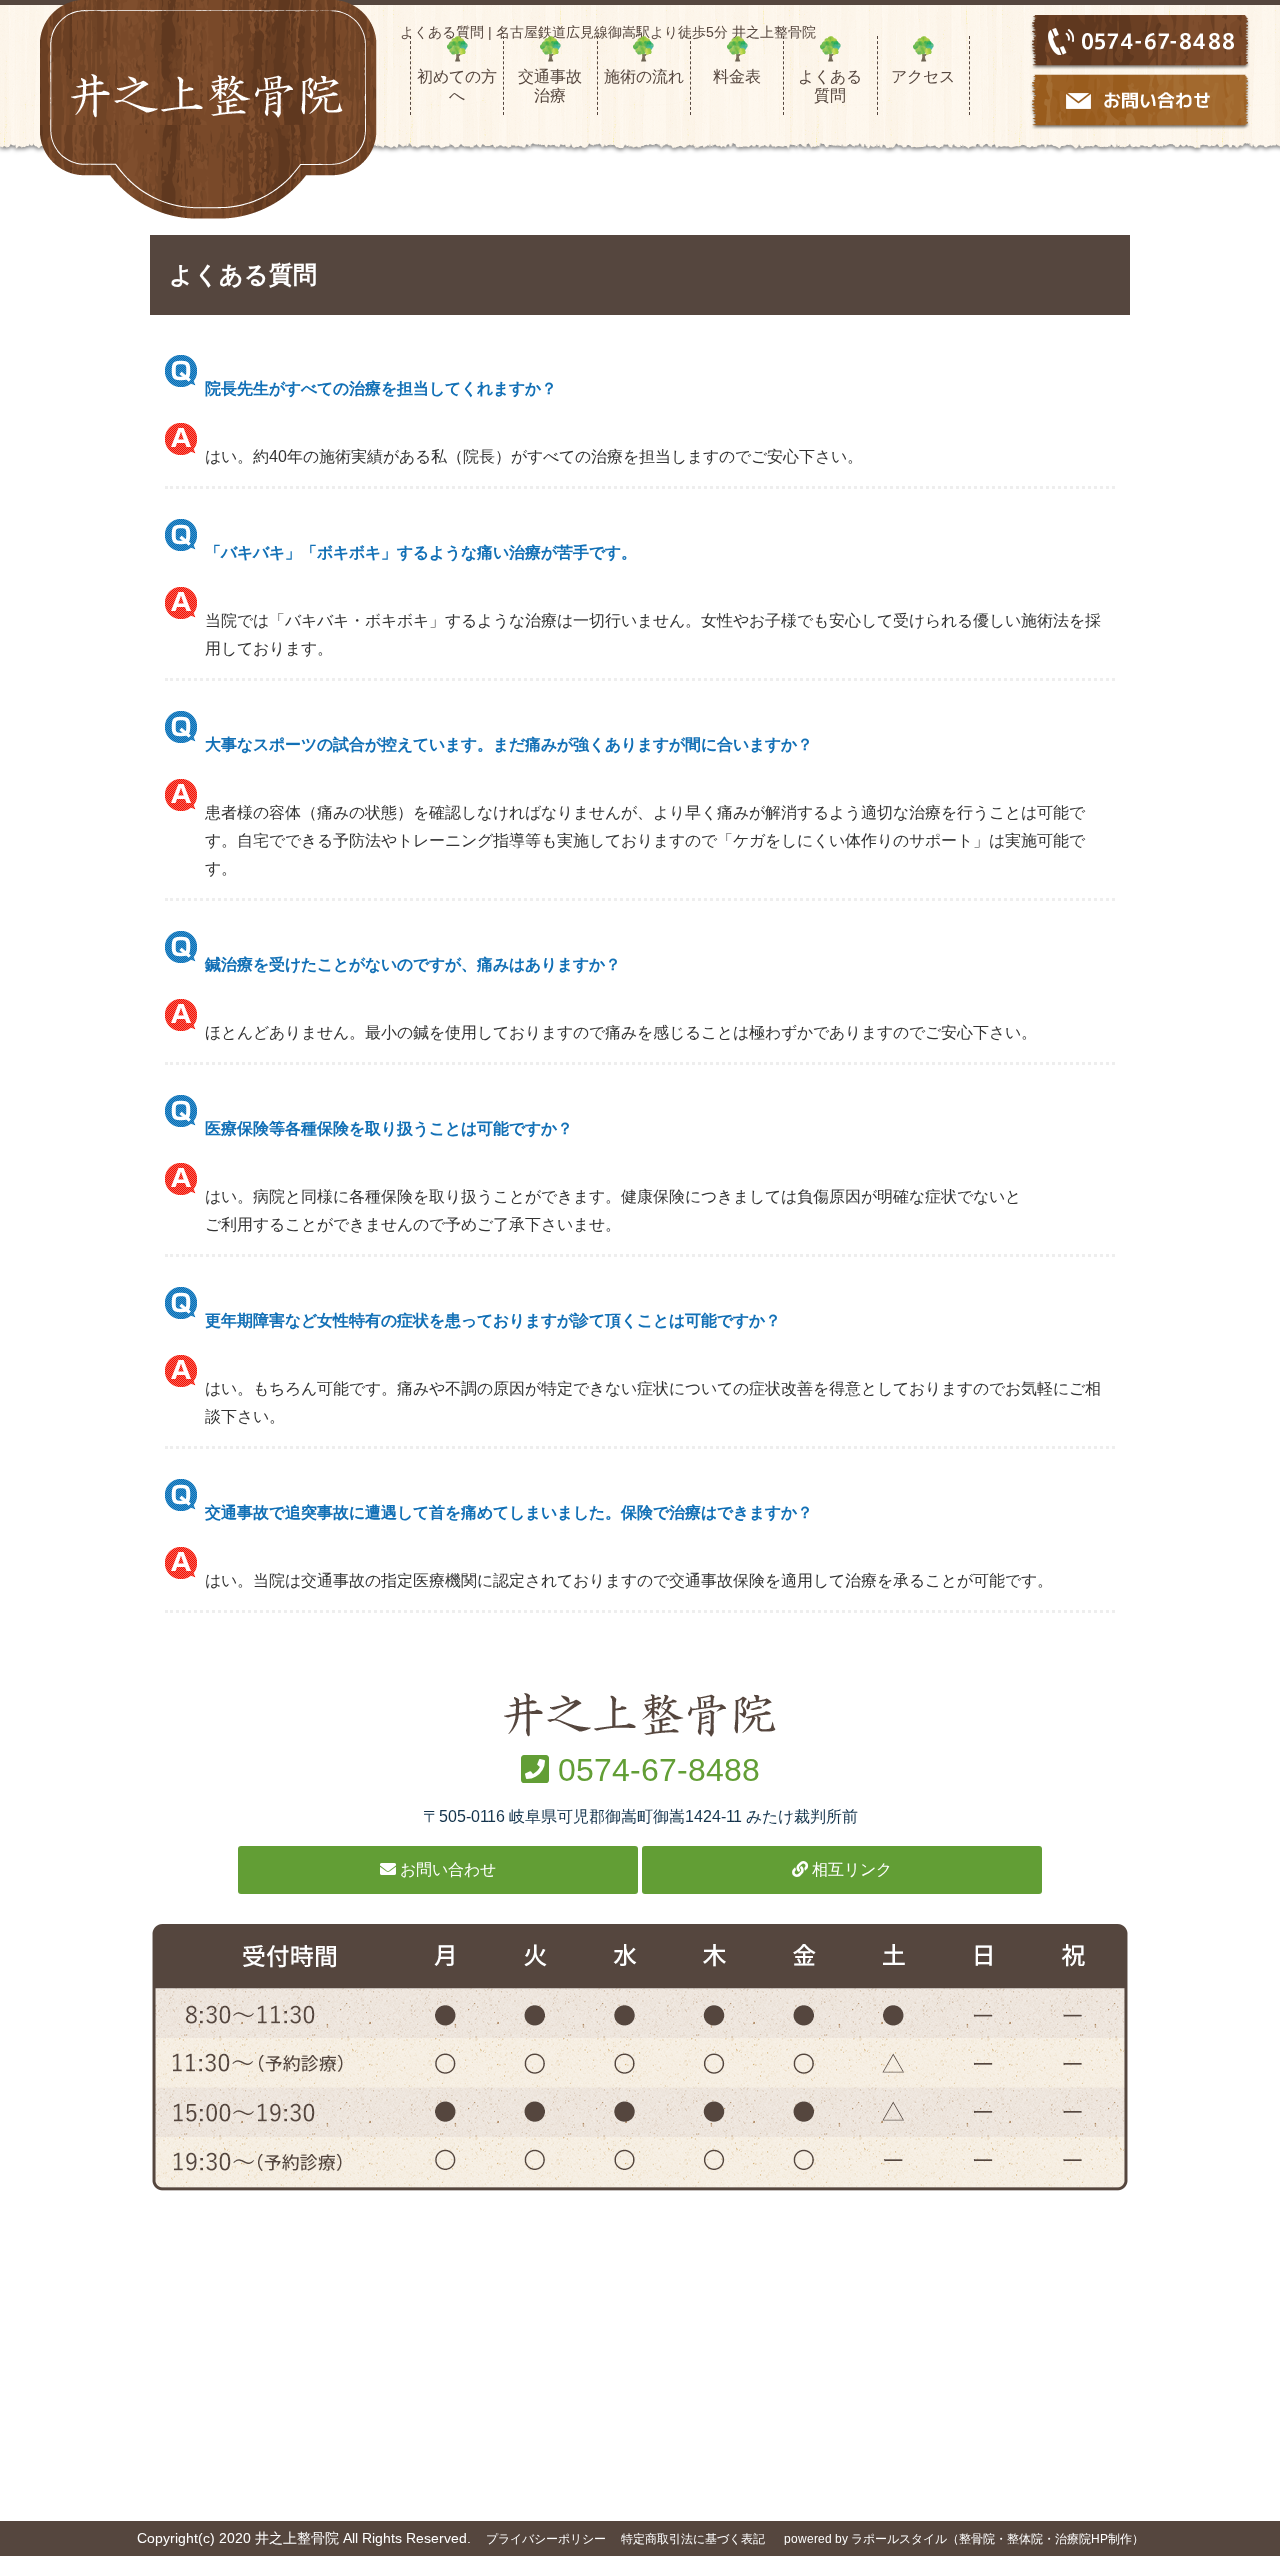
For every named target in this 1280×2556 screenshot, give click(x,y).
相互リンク (850, 1869)
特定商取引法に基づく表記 (693, 2539)
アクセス (923, 76)
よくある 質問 (837, 86)
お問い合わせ (446, 1869)
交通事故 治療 (557, 86)
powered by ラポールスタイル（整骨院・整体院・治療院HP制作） (964, 2539)
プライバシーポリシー (546, 2539)
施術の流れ (644, 76)
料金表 (737, 76)
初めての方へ (457, 86)
